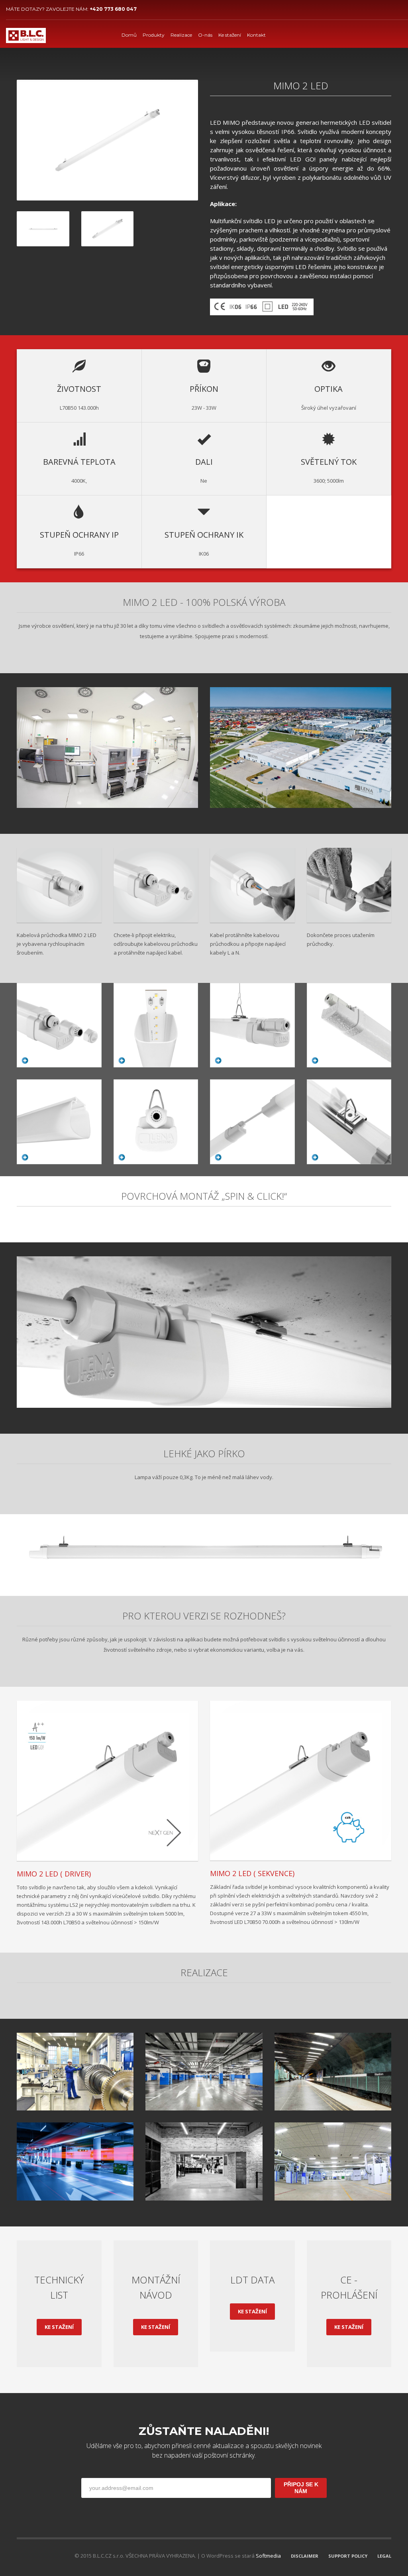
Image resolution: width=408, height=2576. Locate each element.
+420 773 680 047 (113, 9)
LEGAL (384, 2556)
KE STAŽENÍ (59, 2327)
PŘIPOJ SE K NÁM (301, 2488)
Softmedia (268, 2556)
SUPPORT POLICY (348, 2556)
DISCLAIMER (305, 2556)
